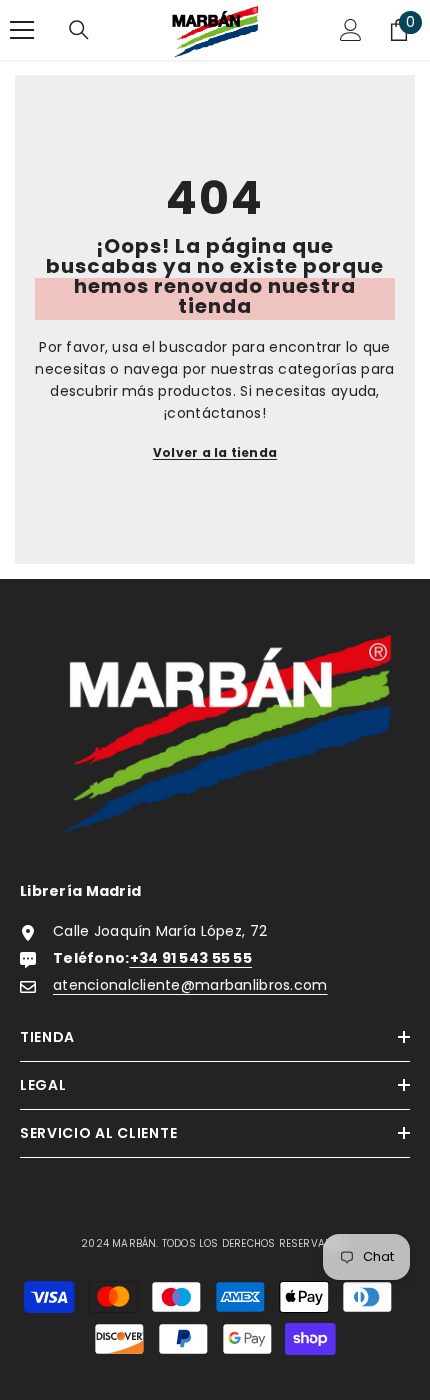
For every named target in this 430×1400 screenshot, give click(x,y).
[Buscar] (79, 30)
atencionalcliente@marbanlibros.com (190, 985)
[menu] (22, 30)
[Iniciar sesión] (351, 30)
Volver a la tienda (215, 452)
